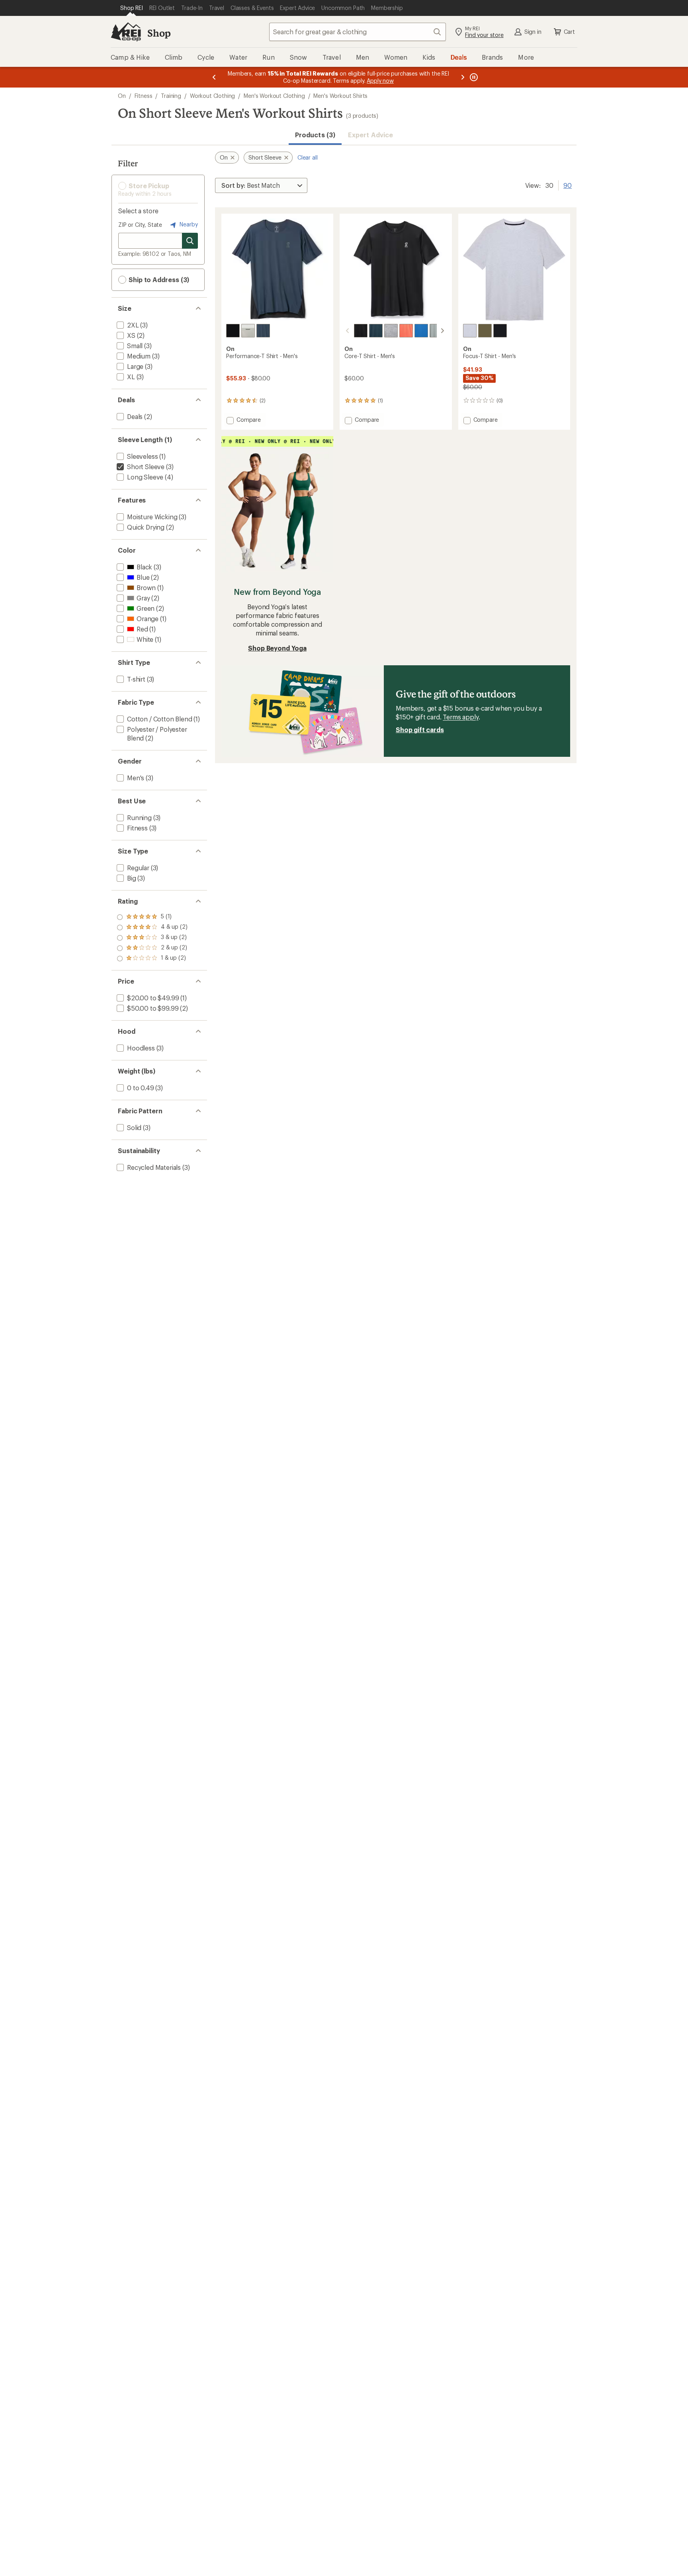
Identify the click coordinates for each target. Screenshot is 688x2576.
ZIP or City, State (140, 225)
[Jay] (421, 331)
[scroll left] (348, 331)
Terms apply (460, 717)
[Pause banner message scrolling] (473, 77)
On (122, 96)
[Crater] (391, 331)
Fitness (144, 96)
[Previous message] (214, 77)
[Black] (361, 331)
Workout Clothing (212, 96)
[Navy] (376, 331)
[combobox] (358, 32)
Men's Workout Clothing (274, 96)
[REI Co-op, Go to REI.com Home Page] (126, 32)
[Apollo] (436, 331)
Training (171, 96)
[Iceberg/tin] (248, 331)
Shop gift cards (420, 730)
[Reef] (406, 331)
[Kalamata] (485, 331)
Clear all (308, 157)
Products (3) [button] (315, 135)
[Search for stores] (190, 241)
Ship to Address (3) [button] (158, 280)
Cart (569, 32)
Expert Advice (370, 135)
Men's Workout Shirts (340, 96)
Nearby (188, 224)
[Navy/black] (263, 331)
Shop (159, 33)
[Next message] (463, 77)
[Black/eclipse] (233, 331)
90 (568, 185)
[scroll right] (442, 331)
